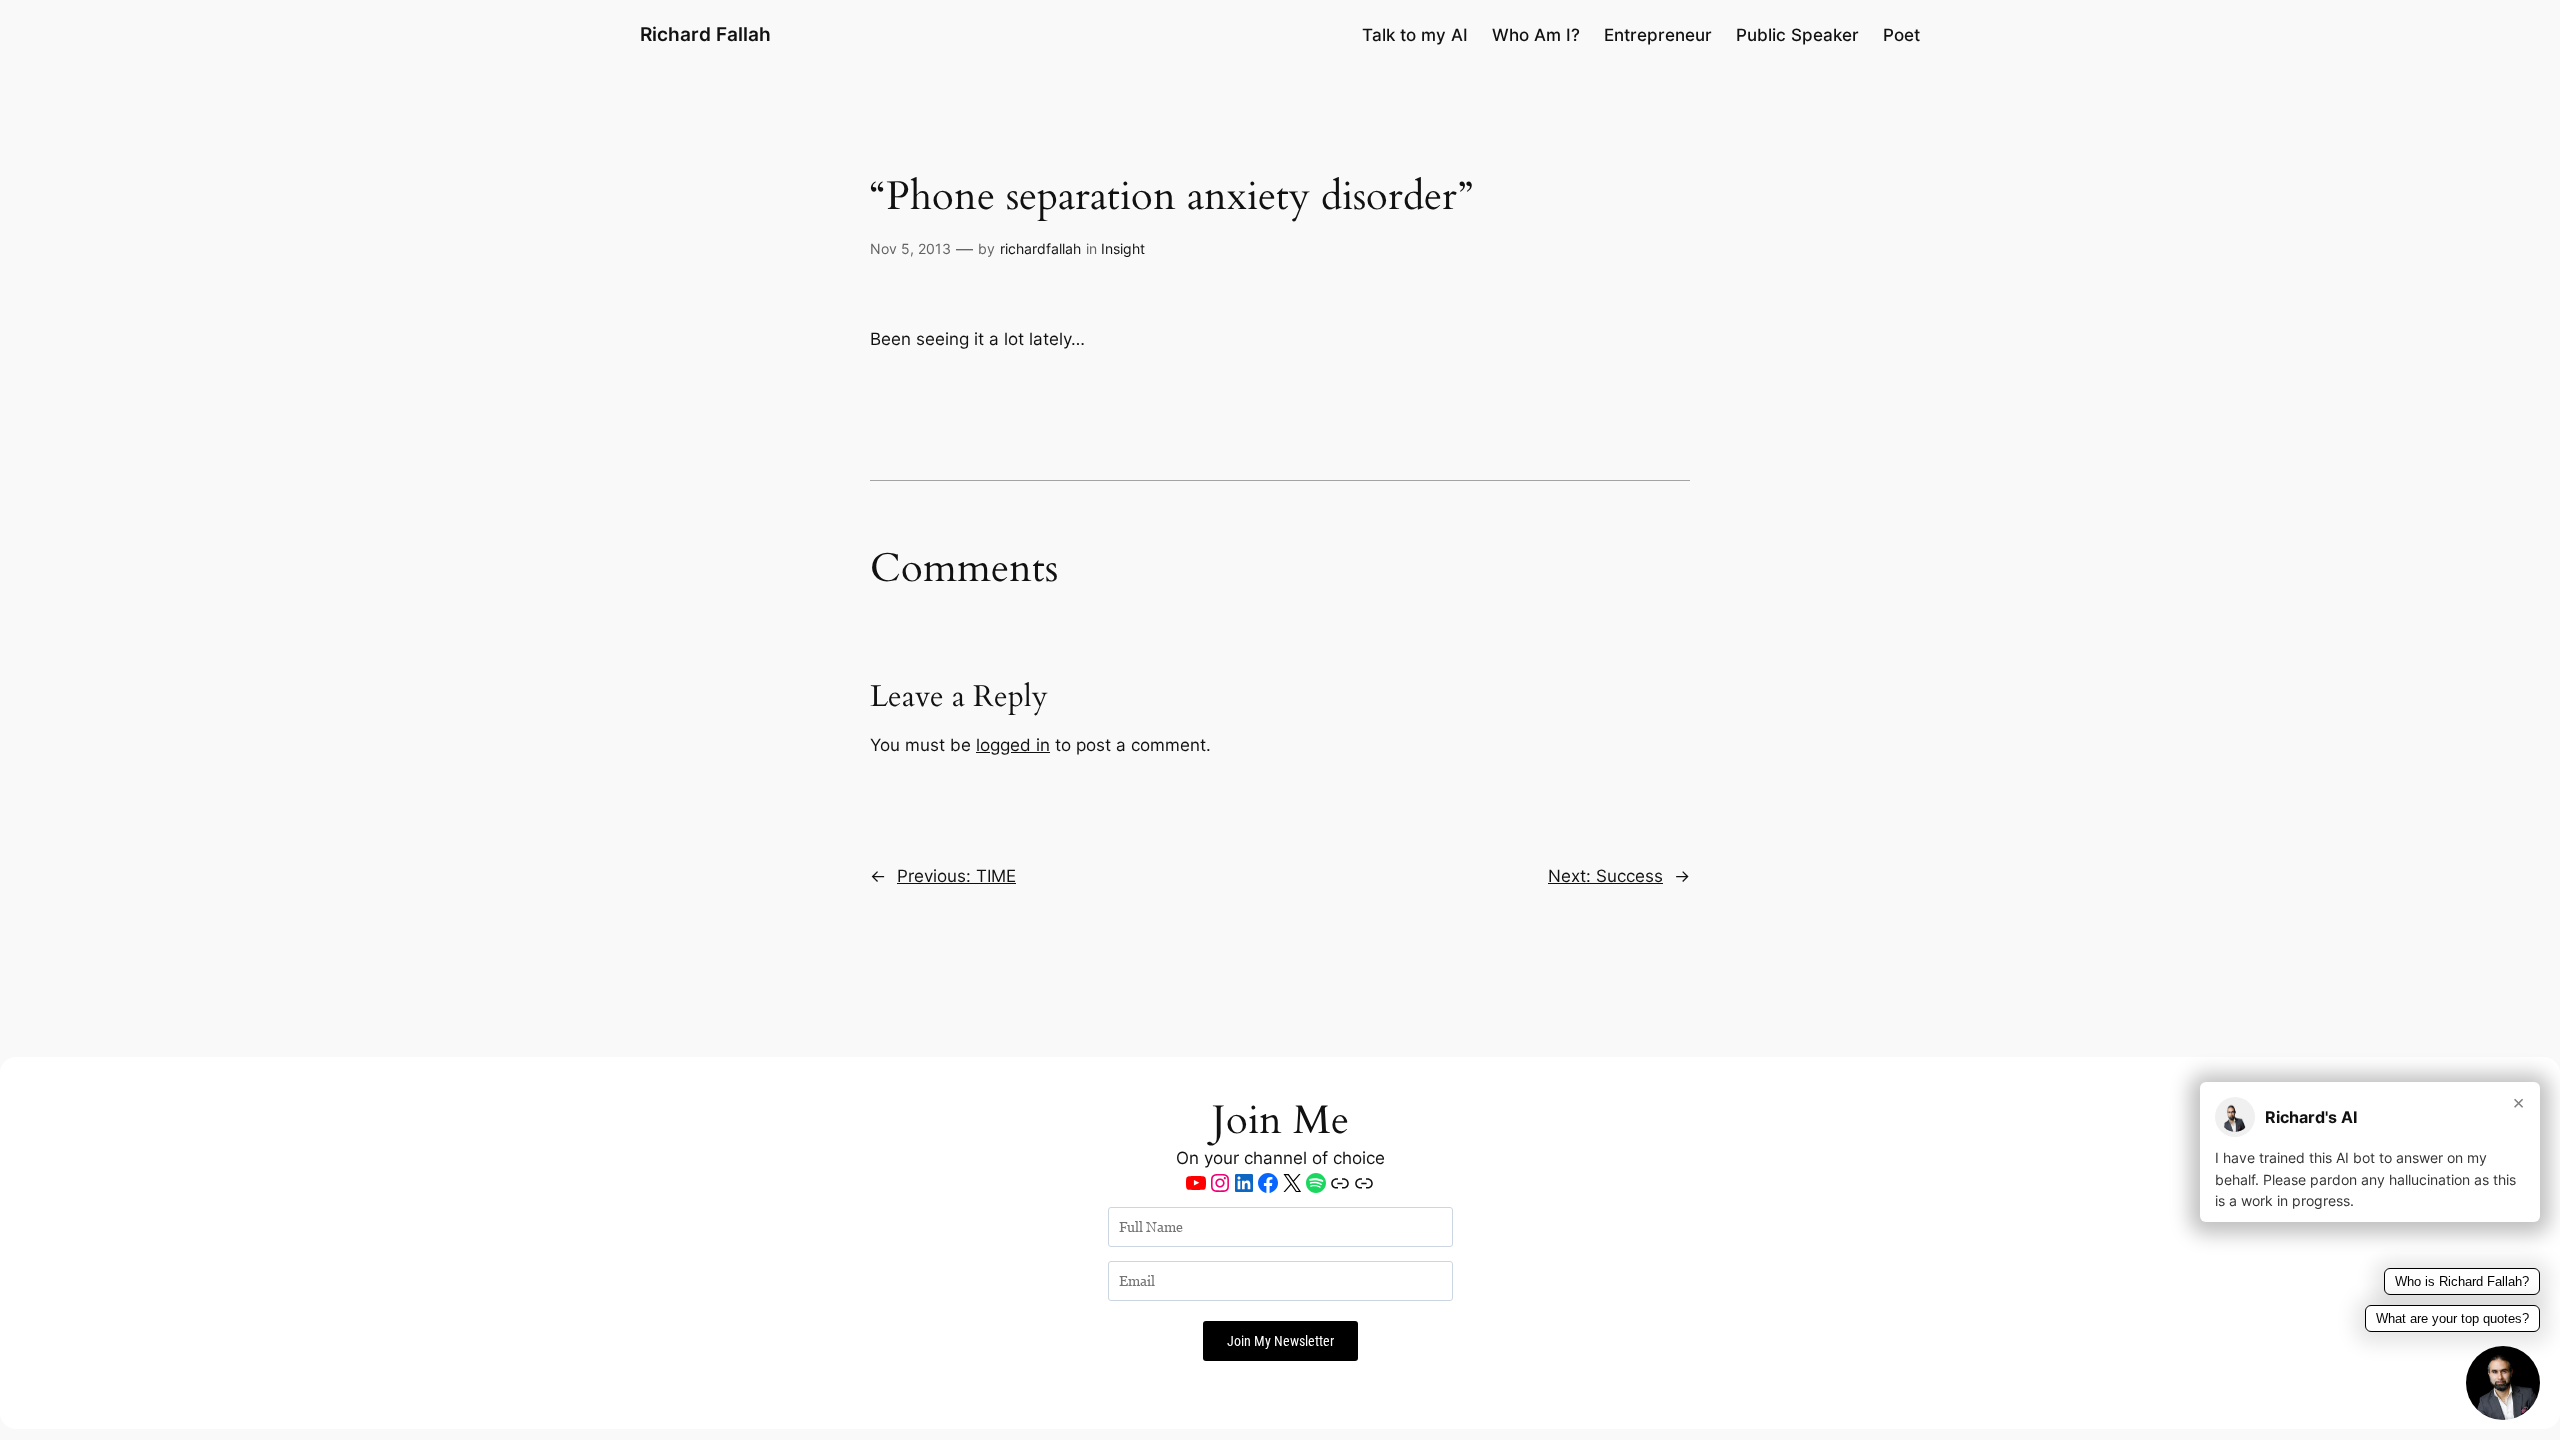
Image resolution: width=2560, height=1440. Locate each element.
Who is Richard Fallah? (2462, 1281)
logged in (1013, 745)
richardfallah (1040, 248)
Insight (1123, 248)
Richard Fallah (705, 34)
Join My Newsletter (1280, 1341)
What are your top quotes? (2452, 1318)
